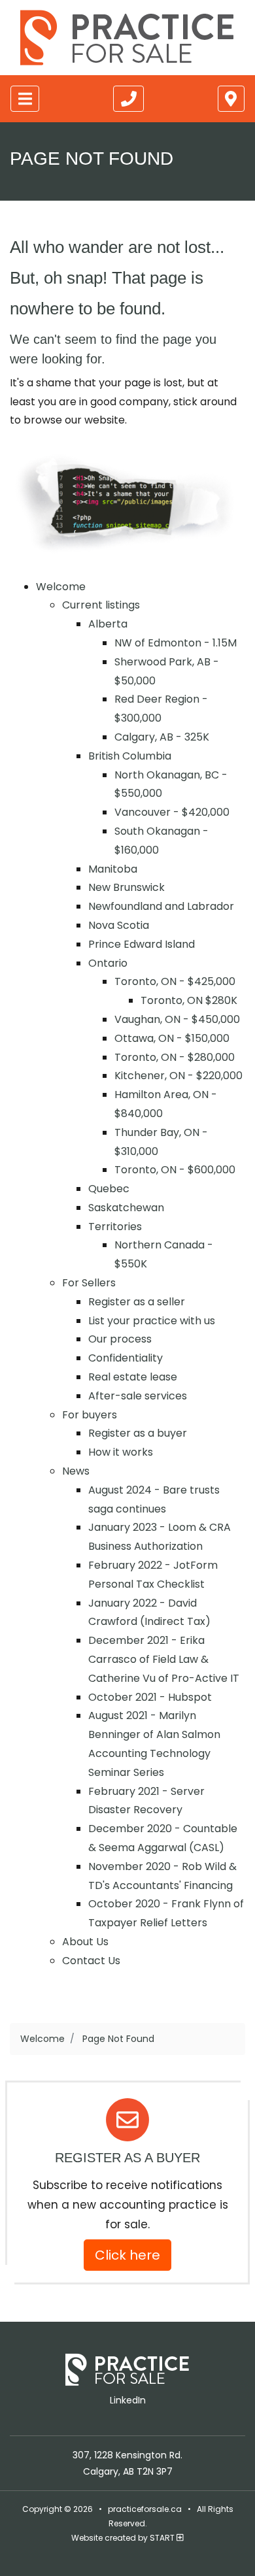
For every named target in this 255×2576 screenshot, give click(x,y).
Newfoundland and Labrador (161, 906)
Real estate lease (133, 1377)
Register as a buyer (138, 1433)
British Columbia (130, 756)
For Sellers (89, 1283)
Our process (120, 1339)
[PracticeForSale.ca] (127, 38)
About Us (85, 1942)
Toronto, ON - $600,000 (175, 1170)
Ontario (108, 963)
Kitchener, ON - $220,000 (178, 1076)
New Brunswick (127, 887)
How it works (121, 1452)
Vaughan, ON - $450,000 (177, 1019)
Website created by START (124, 2538)
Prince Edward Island (142, 944)
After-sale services (138, 1396)
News (76, 1471)
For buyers (90, 1415)
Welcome (61, 587)
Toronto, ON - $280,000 (175, 1057)
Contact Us (91, 1961)
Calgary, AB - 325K (162, 737)
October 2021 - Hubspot (150, 1697)
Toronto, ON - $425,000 (175, 981)
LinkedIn (128, 2400)
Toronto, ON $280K (189, 1000)
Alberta (108, 624)
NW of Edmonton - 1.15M (176, 643)
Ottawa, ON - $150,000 (172, 1038)
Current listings (101, 605)
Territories (115, 1227)
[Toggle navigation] (25, 99)
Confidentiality (126, 1358)
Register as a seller (137, 1302)
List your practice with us (152, 1321)
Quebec (109, 1189)
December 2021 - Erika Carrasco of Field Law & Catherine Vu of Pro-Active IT (164, 1659)
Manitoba (113, 869)
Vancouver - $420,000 (172, 812)
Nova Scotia (119, 925)
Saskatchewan (126, 1208)
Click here (127, 2255)
